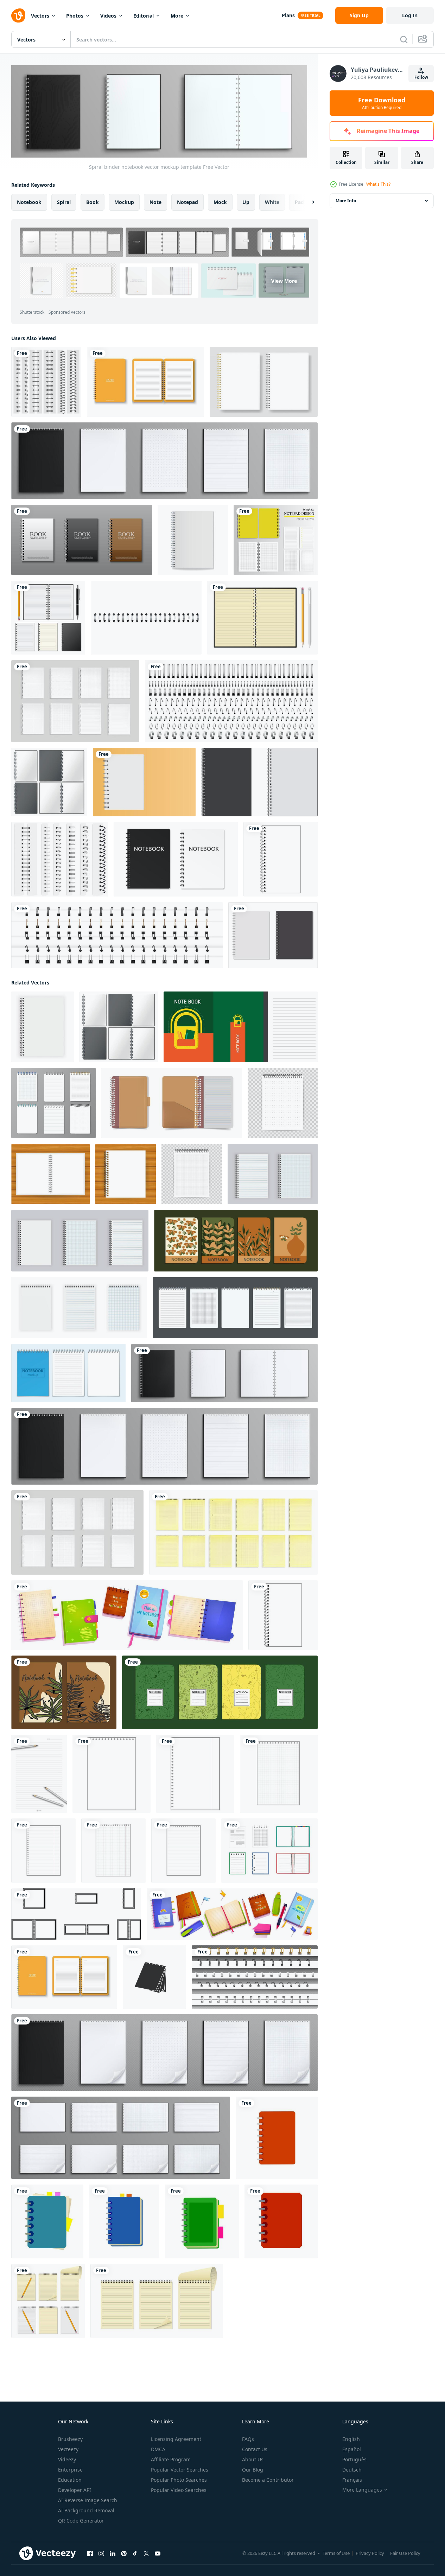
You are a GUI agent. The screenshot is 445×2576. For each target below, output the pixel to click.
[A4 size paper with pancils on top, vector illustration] (39, 1773)
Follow (421, 77)
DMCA (158, 2449)
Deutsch (352, 2470)
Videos (108, 16)
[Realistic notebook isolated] (157, 2301)
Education (70, 2480)
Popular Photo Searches (179, 2480)
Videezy (67, 2459)
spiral (64, 202)
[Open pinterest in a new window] (124, 2553)
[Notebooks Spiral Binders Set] (235, 1307)
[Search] (404, 39)
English (351, 2439)
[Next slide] (307, 202)
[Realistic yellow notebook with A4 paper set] (145, 382)
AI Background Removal (86, 2510)
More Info (346, 201)
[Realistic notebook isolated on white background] (48, 618)
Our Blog (253, 2470)
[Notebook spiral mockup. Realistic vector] (259, 782)
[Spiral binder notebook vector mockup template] (224, 1373)
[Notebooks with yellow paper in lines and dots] (233, 1532)
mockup (124, 202)
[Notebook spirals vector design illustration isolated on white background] (46, 382)
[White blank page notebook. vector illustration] (144, 782)
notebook (29, 202)
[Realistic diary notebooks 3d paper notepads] (53, 1103)
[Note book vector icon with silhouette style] (154, 1977)
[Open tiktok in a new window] (135, 2553)
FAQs (248, 2439)
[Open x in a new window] (146, 2553)
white (272, 202)
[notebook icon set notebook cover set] (273, 935)
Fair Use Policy (405, 2553)
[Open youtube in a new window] (158, 2553)
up (246, 202)
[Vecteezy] (18, 15)
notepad (187, 202)
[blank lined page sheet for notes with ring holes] (43, 1850)
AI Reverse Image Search (88, 2500)
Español (352, 2449)
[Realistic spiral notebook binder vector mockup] (255, 1977)
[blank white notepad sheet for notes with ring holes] (112, 1773)
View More (284, 280)
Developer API (75, 2490)
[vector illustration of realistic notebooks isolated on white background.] (269, 1850)
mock (220, 202)
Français (352, 2480)
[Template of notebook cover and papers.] (276, 540)
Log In (410, 15)
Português (354, 2459)
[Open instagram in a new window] (101, 2553)
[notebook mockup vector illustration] (193, 540)
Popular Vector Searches (180, 2470)
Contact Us (255, 2449)
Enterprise (70, 2470)
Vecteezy (68, 2449)
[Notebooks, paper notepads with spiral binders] (164, 461)
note (155, 202)
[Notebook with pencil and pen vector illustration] (262, 618)
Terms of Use (336, 2553)
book (93, 202)
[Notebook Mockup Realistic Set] (68, 1373)
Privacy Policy (370, 2553)
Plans (288, 15)
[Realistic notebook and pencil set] (48, 2301)
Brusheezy (70, 2439)
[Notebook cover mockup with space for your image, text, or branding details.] (176, 859)
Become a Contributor (268, 2480)
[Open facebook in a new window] (90, 2553)
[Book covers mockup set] (82, 540)
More (177, 16)
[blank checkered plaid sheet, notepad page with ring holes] (279, 1773)
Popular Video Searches (179, 2490)
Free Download (382, 103)
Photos (75, 16)
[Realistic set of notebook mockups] (164, 2052)
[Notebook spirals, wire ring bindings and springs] (231, 701)
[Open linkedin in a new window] (113, 2553)
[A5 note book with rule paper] (241, 1026)
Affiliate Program (171, 2459)
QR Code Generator (81, 2521)
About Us (253, 2459)
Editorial (144, 16)
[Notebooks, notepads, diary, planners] (127, 1615)
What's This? (378, 184)
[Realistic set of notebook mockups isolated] (121, 2137)
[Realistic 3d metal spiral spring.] (146, 618)
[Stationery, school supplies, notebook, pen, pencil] (232, 1914)
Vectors (40, 16)
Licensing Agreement (176, 2439)
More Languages (362, 2490)
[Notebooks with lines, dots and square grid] (75, 701)
